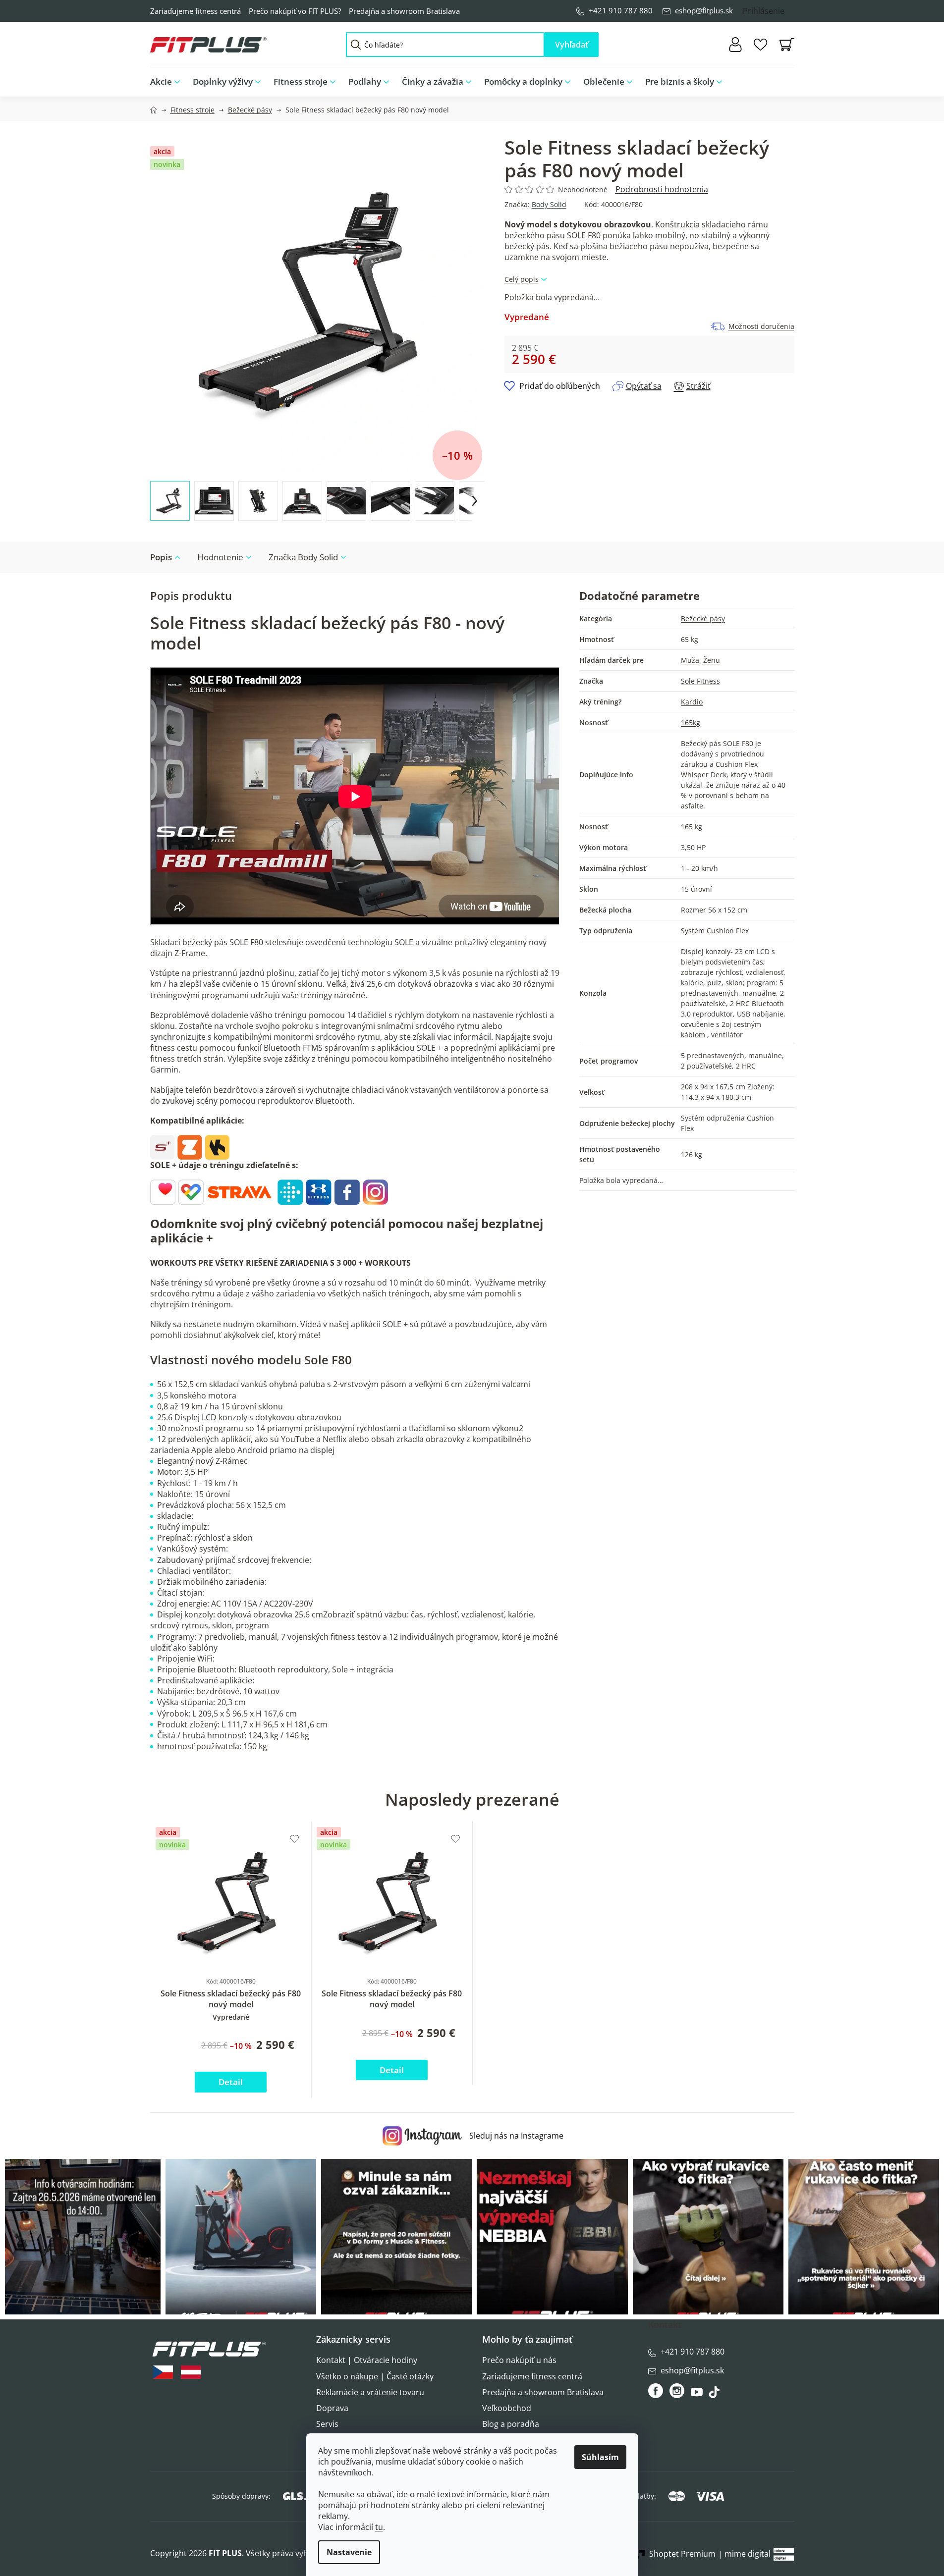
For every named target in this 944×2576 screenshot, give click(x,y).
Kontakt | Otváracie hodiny (367, 2360)
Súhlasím (600, 2457)
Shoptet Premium (682, 2554)
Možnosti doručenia (761, 326)
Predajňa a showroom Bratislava (404, 11)
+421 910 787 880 (621, 10)
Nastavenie (349, 2552)
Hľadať (572, 45)
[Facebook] (656, 2391)
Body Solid (549, 204)
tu (379, 2527)
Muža (690, 660)
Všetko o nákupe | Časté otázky (375, 2376)
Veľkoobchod (507, 2408)
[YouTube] (698, 2395)
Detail (231, 2082)
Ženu (712, 660)
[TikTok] (715, 2395)
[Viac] (779, 79)
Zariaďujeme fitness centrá (195, 11)
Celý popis (522, 279)
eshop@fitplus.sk (704, 10)
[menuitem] (168, 82)
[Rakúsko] (191, 2372)
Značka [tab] (303, 557)
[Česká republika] (163, 2372)
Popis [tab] (161, 557)
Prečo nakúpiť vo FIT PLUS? (295, 11)
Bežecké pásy (703, 618)
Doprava (332, 2408)
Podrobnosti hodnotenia (662, 189)
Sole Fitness (700, 681)
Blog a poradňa (511, 2424)
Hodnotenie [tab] (220, 557)
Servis (327, 2424)
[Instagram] (677, 2391)
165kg (691, 723)
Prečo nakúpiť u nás (519, 2360)
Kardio (692, 702)
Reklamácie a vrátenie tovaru (370, 2392)
